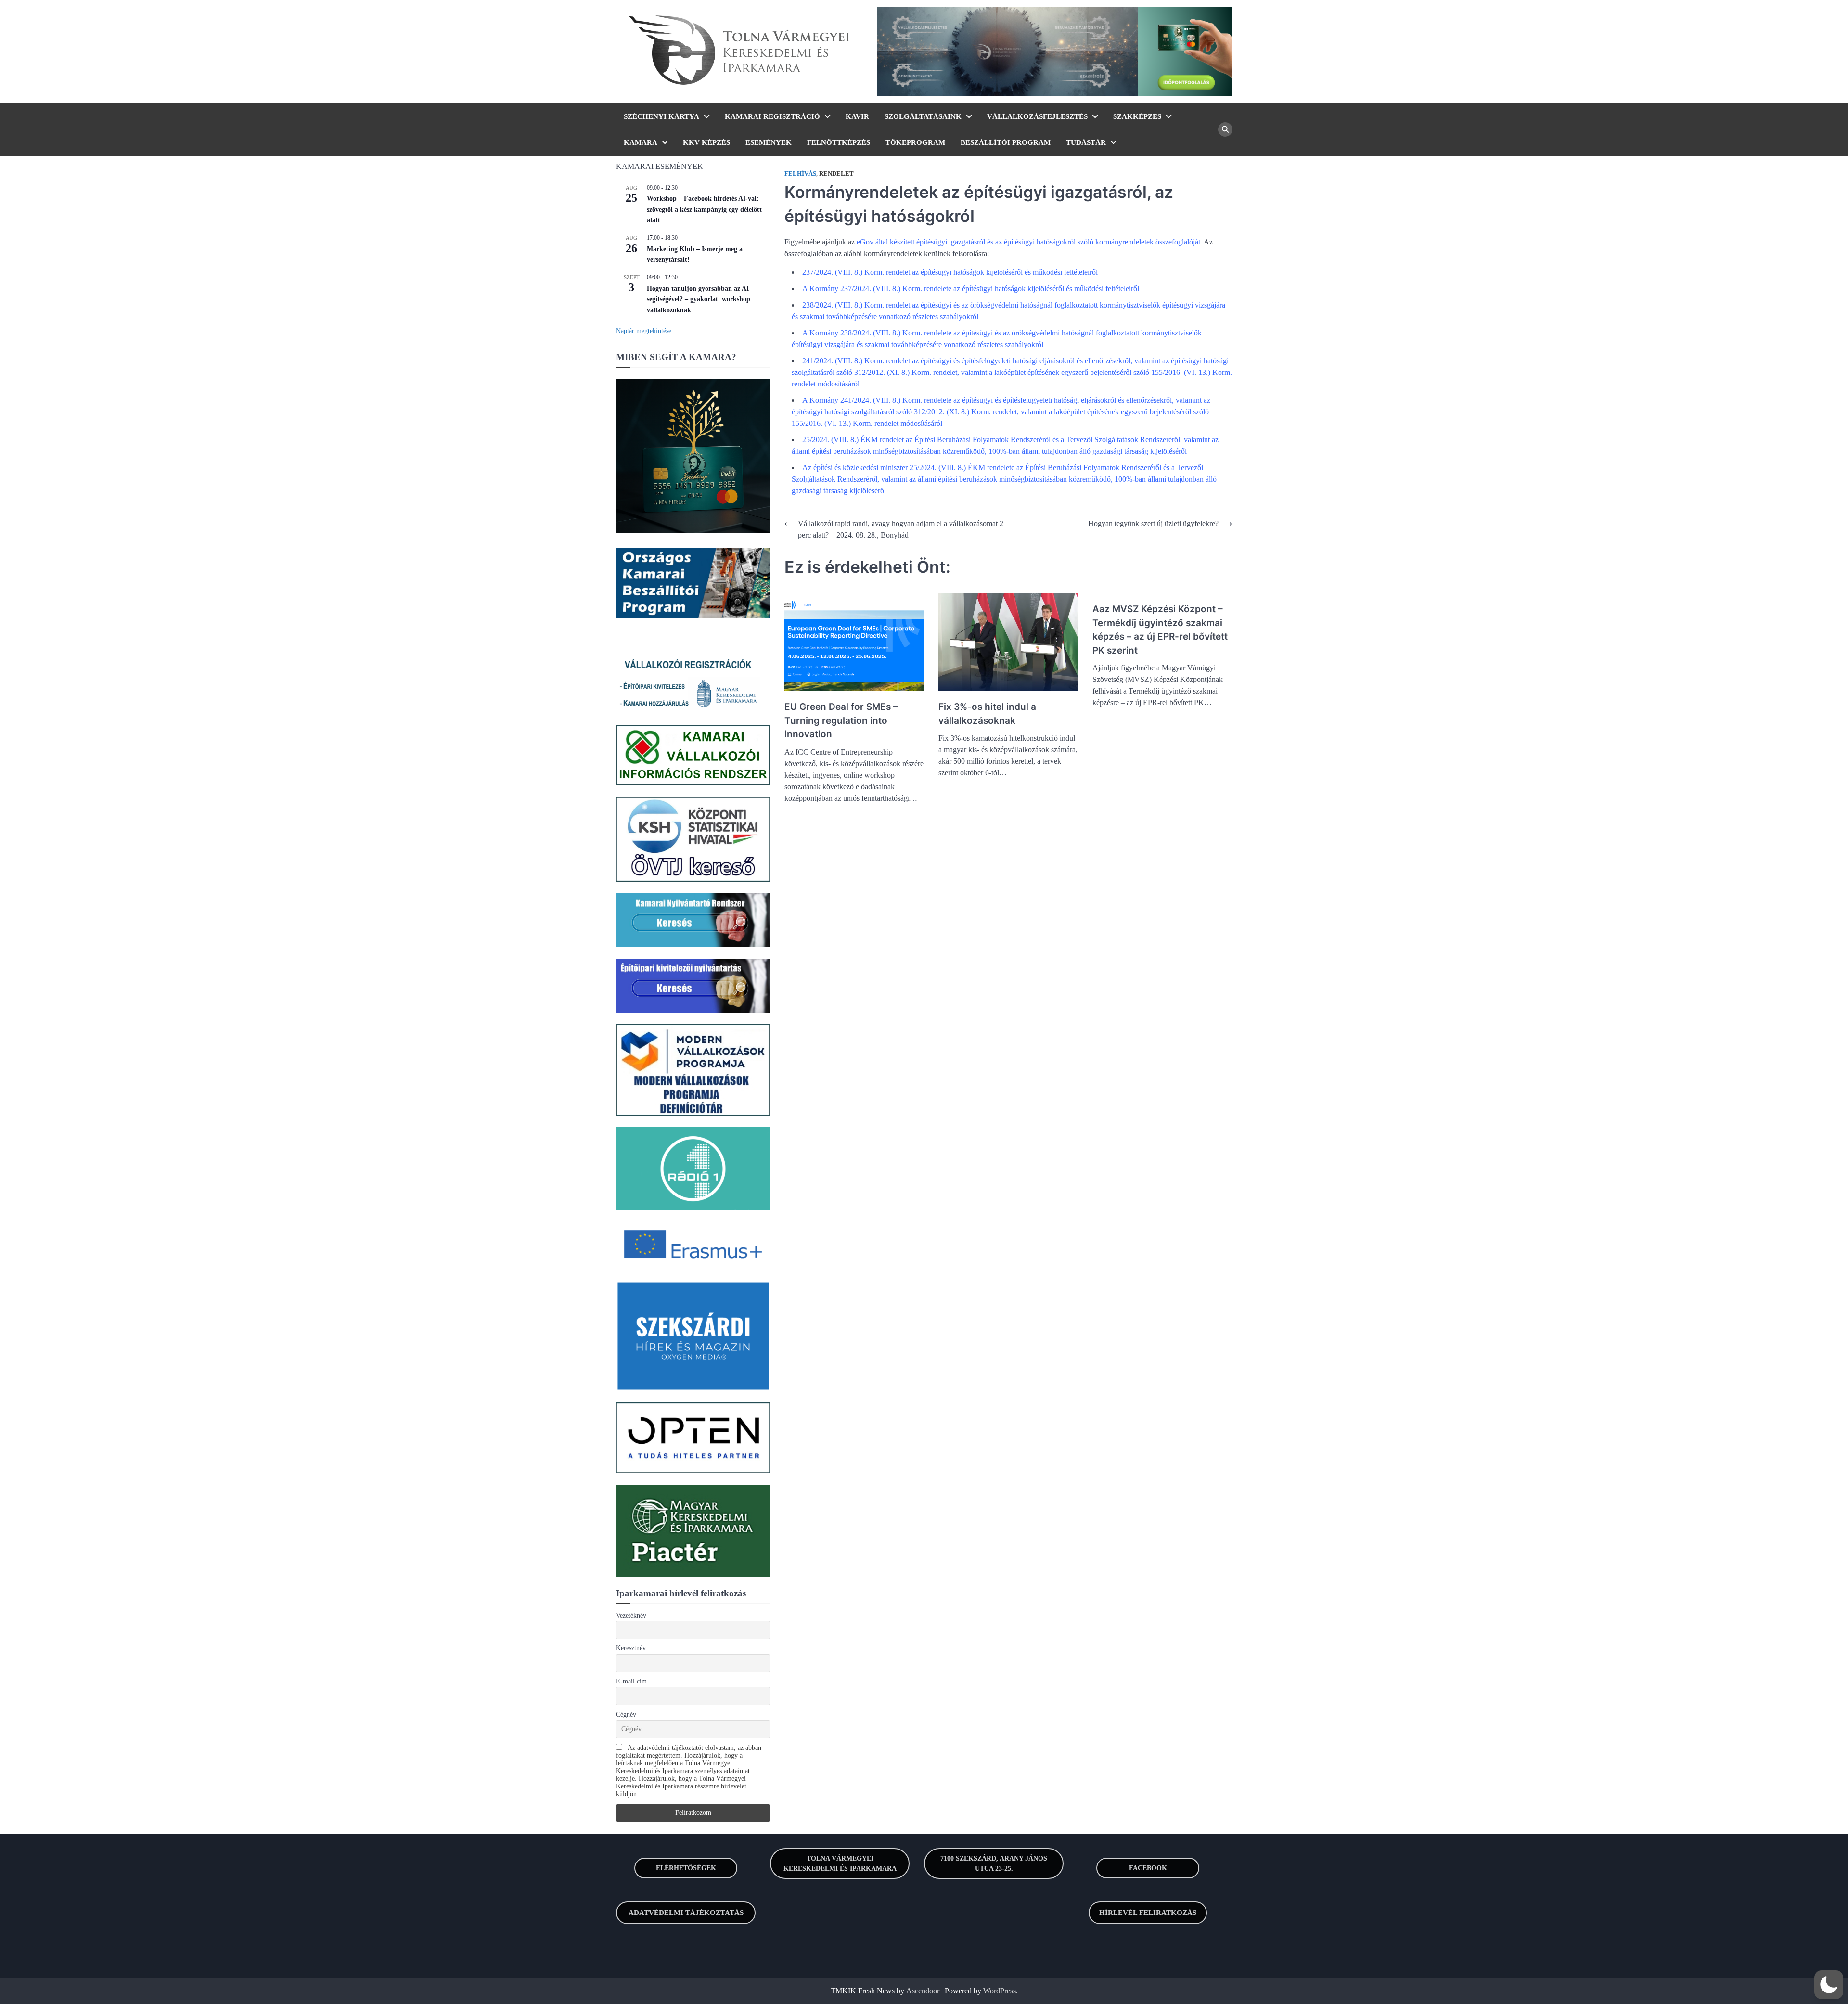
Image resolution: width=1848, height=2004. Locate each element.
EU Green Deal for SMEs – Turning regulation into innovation (841, 720)
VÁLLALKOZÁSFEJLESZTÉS (1037, 116)
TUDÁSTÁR (1086, 142)
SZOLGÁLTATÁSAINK (923, 116)
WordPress (1000, 1991)
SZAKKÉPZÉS (1137, 116)
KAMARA (641, 142)
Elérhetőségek (686, 1868)
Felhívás (800, 174)
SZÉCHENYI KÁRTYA (661, 116)
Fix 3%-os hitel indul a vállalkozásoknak (987, 714)
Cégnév (626, 1715)
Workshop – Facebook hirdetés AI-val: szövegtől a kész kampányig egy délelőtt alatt (704, 209)
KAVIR (857, 116)
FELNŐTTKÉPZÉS (839, 142)
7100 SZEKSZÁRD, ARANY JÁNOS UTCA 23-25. (994, 1863)
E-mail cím (631, 1681)
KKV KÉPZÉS (706, 142)
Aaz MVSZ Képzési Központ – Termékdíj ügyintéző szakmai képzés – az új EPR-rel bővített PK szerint (1160, 630)
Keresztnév (631, 1648)
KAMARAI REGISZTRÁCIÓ (772, 116)
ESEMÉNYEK (769, 142)
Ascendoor (923, 1991)
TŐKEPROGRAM (915, 142)
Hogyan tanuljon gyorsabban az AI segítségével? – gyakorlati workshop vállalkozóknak (699, 299)
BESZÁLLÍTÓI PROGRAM (1006, 142)
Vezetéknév (631, 1615)
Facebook (1148, 1868)
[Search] (1225, 129)
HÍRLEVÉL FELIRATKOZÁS (1148, 1913)
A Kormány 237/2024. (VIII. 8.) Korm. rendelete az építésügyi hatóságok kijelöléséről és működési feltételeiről (971, 289)
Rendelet (836, 174)
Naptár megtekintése (644, 331)
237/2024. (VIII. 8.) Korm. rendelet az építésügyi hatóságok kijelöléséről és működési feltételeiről (951, 272)
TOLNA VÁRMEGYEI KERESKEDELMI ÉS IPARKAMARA (840, 1863)
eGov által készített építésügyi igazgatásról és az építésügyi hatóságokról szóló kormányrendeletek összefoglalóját (1028, 242)
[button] (1829, 1985)
